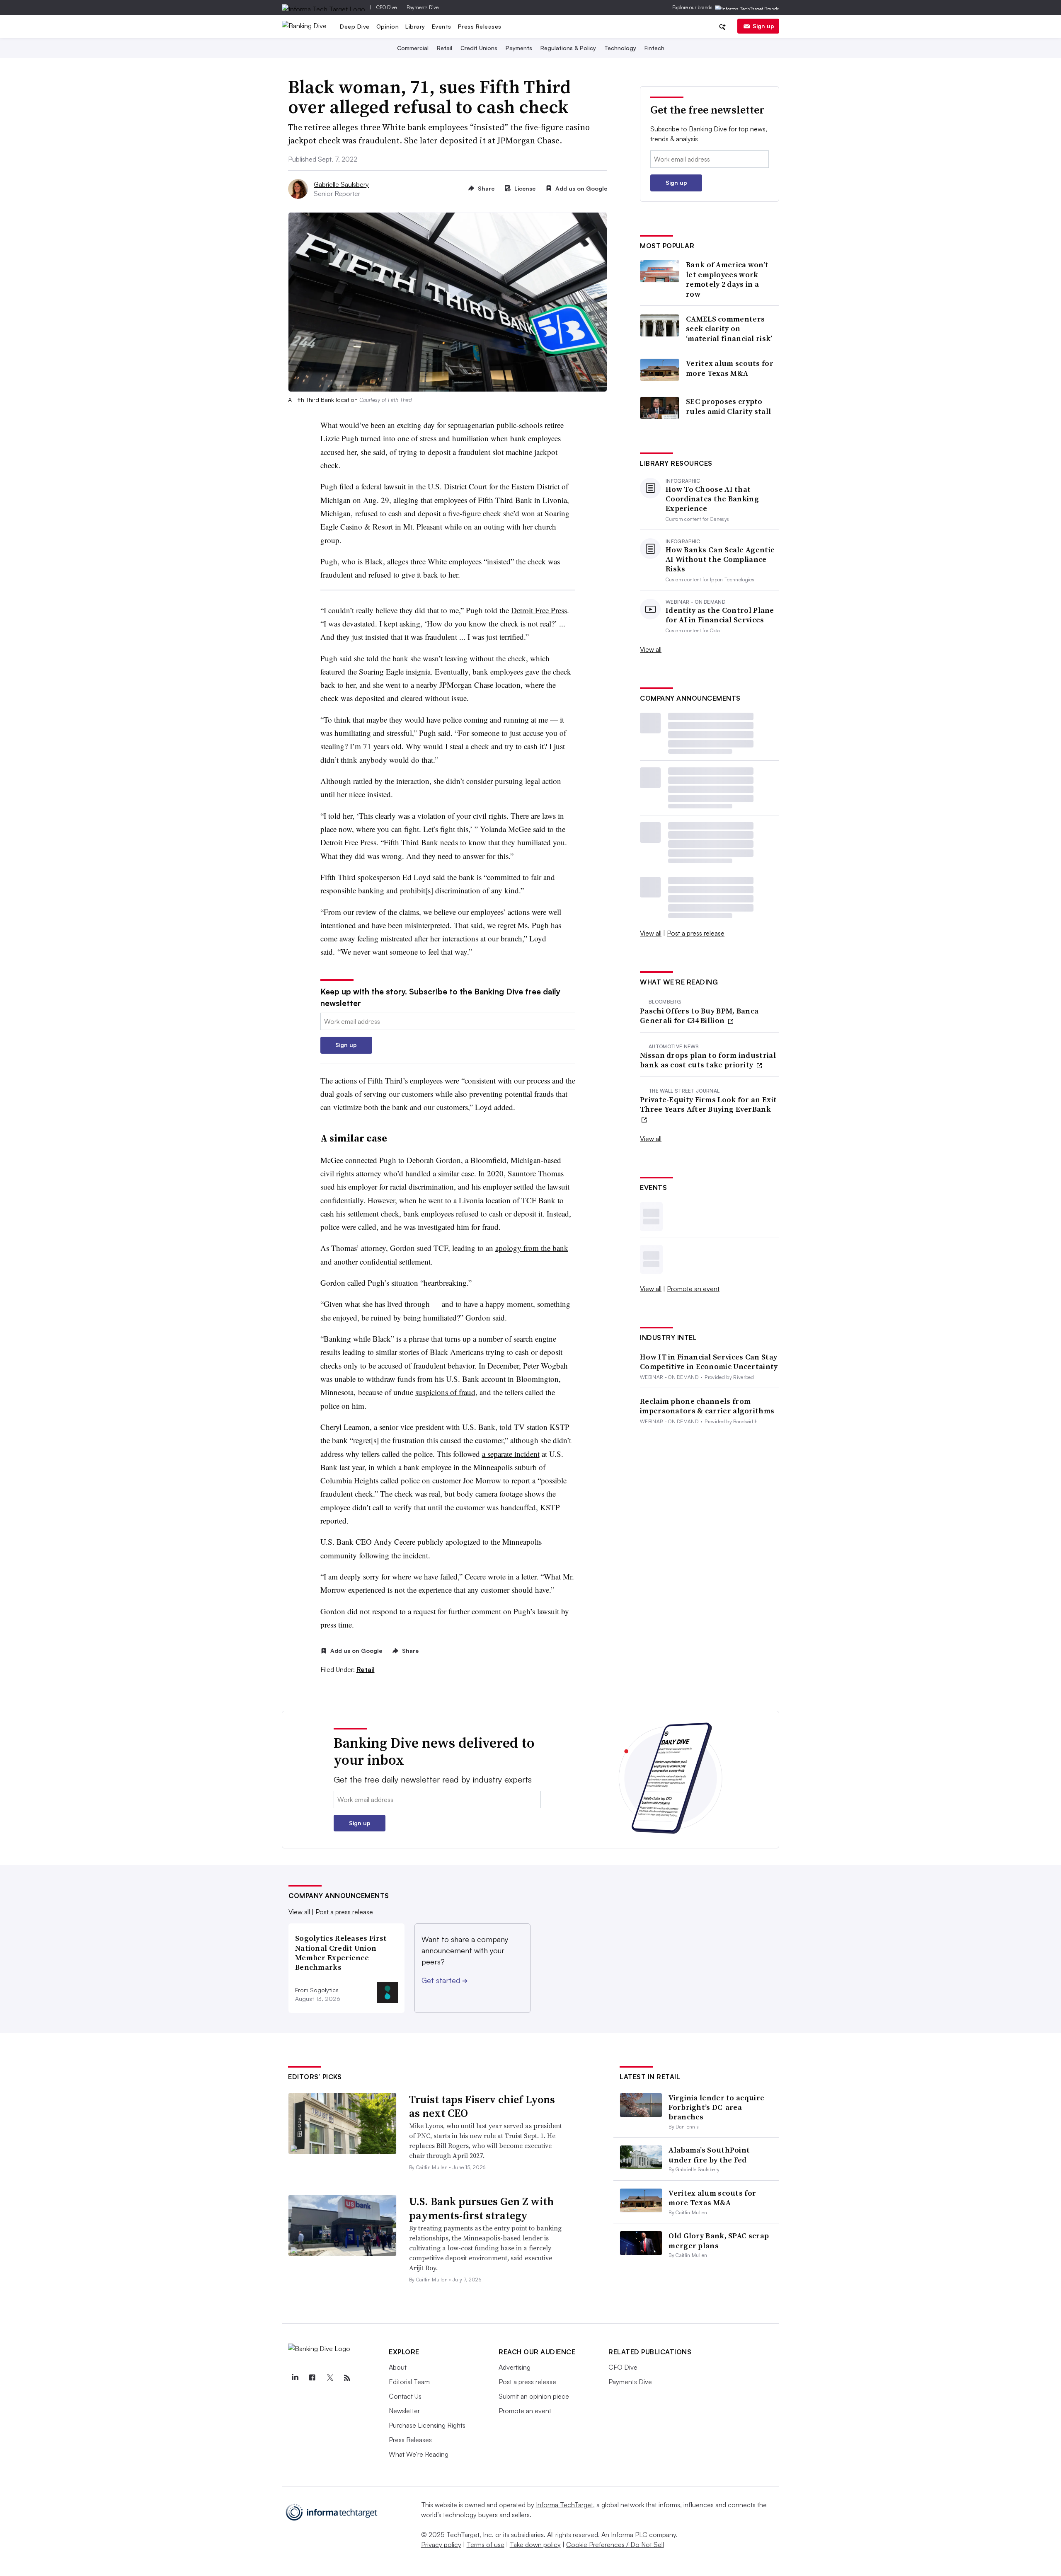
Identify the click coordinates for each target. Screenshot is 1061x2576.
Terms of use (486, 2545)
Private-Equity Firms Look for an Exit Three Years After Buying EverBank (708, 1104)
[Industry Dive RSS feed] (347, 2378)
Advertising (515, 2367)
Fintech (654, 48)
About (398, 2367)
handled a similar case (440, 1173)
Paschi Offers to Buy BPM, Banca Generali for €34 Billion (699, 1016)
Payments (519, 48)
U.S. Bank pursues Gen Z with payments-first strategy (481, 2208)
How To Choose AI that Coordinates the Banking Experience (712, 499)
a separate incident (511, 1454)
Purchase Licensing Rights (427, 2425)
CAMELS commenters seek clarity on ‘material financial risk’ (729, 329)
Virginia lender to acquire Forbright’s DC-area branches (716, 2107)
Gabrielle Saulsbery (341, 184)
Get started (445, 1980)
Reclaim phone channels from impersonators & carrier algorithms (707, 1406)
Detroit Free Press (539, 610)
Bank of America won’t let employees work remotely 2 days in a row (727, 279)
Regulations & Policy (568, 48)
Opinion (388, 26)
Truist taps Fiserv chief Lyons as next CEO (482, 2107)
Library (415, 26)
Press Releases (480, 26)
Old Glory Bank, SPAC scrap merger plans (719, 2240)
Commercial (413, 48)
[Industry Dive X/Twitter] (329, 2378)
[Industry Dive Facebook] (312, 2378)
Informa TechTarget (564, 2505)
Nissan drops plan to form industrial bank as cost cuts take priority (708, 1060)
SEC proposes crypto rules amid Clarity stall (728, 406)
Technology (620, 48)
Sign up (763, 26)
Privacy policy (441, 2545)
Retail (445, 48)
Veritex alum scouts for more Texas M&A (730, 368)
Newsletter (404, 2411)
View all (651, 649)
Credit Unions (479, 48)
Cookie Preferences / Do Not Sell (615, 2545)
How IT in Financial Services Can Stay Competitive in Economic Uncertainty (709, 1362)
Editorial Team (409, 2382)
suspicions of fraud (445, 1392)
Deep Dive (355, 26)
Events (442, 26)
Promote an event (693, 1289)
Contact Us (405, 2396)
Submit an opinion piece (534, 2396)
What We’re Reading (419, 2454)
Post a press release (696, 933)
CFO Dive (386, 7)
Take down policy (535, 2545)
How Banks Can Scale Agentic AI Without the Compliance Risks (720, 559)
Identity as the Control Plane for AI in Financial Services (720, 615)
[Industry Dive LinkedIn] (295, 2378)
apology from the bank (532, 1248)
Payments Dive (423, 7)
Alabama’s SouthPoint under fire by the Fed (709, 2155)
